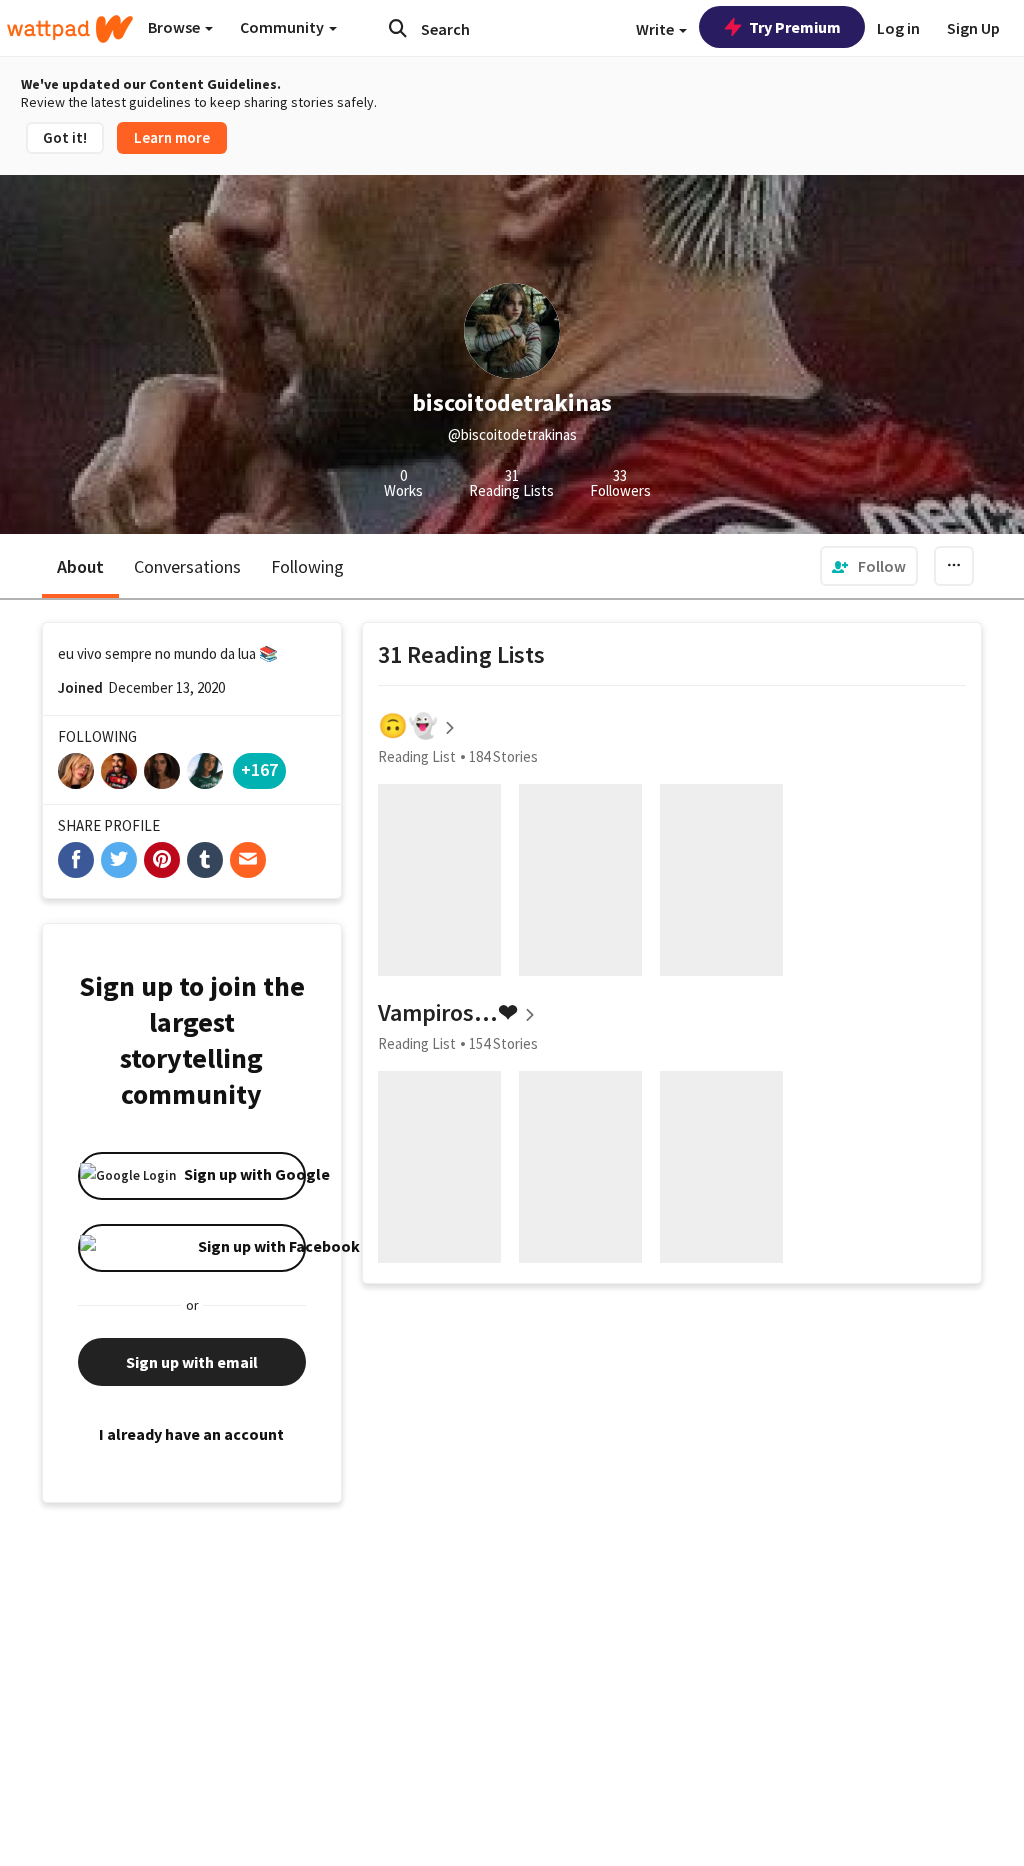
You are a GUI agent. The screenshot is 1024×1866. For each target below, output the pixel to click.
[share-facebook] (76, 860)
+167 (259, 769)
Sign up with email (192, 1362)
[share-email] (248, 860)
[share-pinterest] (162, 860)
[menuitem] (869, 566)
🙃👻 (408, 725)
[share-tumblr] (205, 860)
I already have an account (191, 1434)
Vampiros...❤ (448, 1012)
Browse (175, 27)
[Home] (70, 29)
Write (656, 29)
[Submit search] (398, 28)
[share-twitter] (119, 860)
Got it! (65, 137)
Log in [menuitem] (898, 28)
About (80, 566)
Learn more (172, 137)
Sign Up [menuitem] (973, 28)
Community (283, 27)
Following (307, 566)
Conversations (187, 566)
